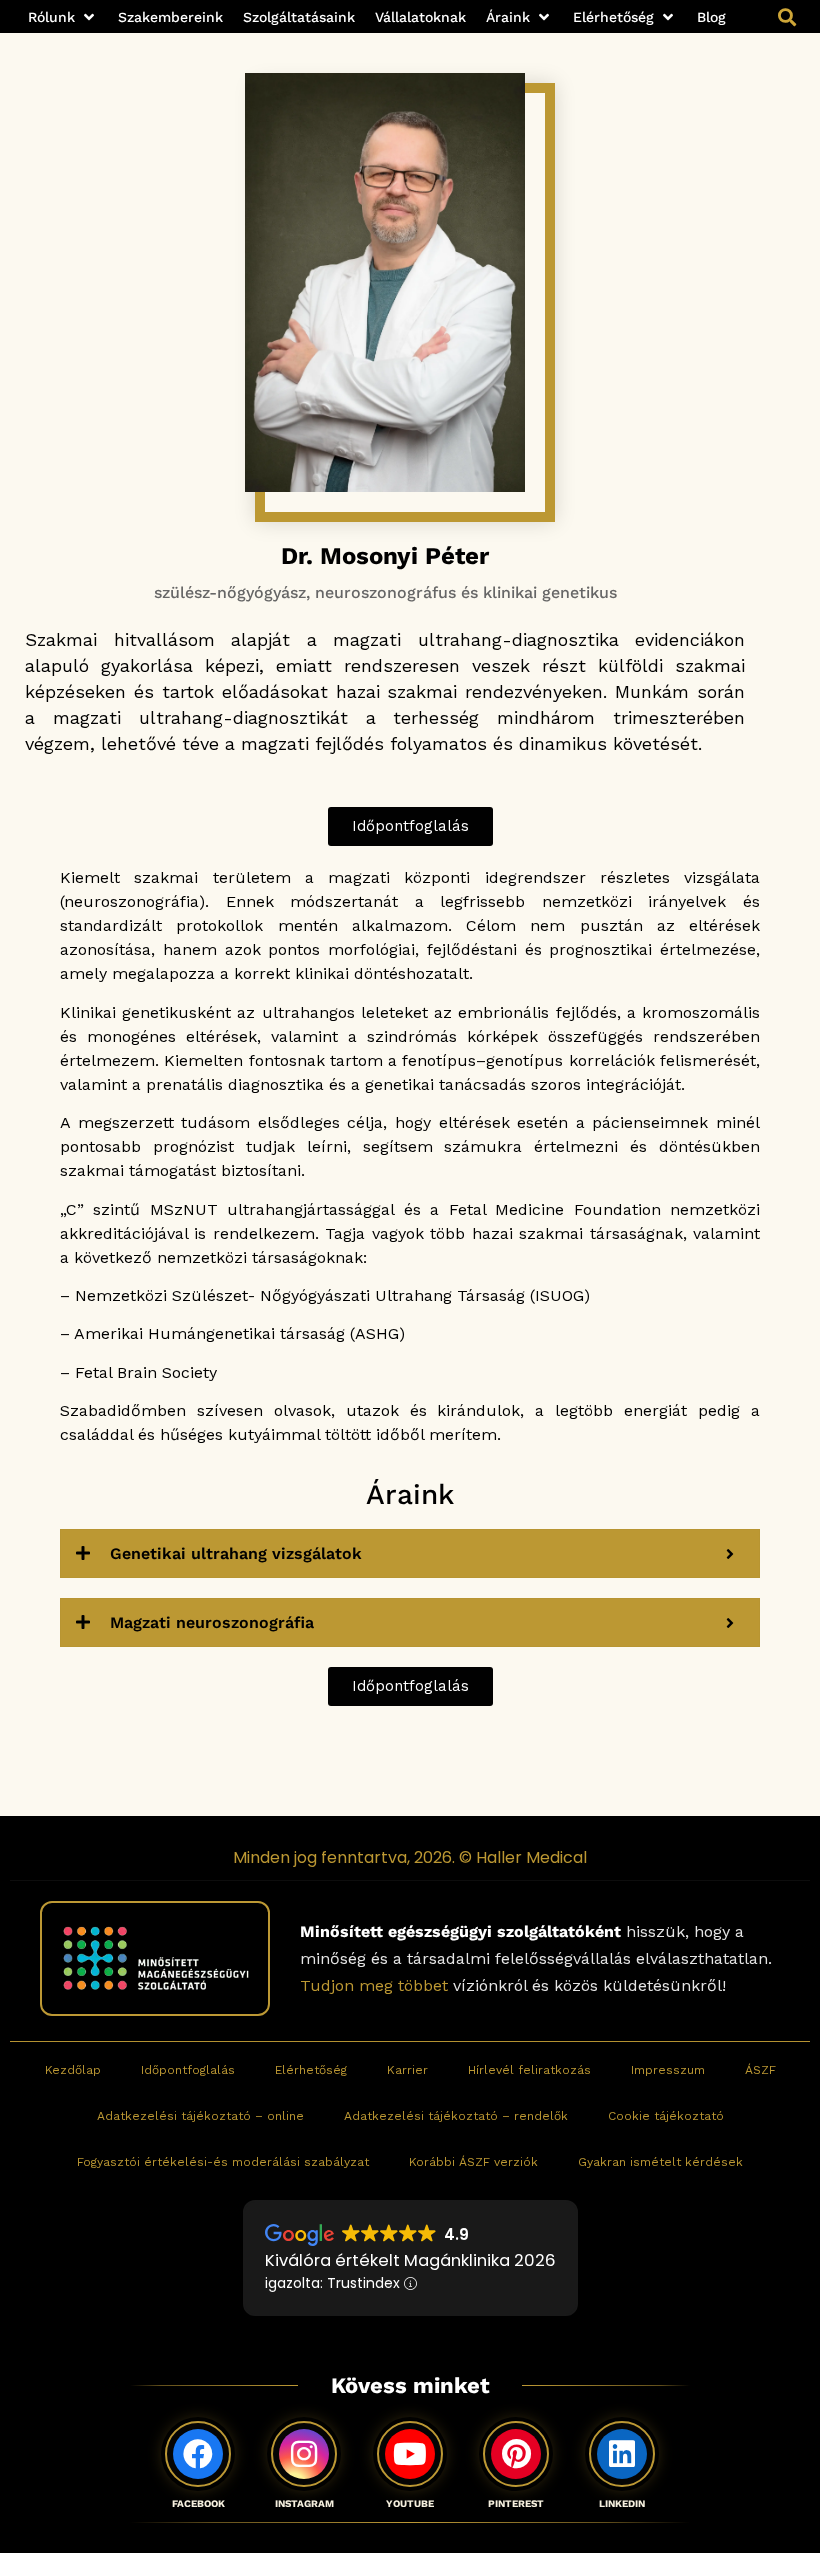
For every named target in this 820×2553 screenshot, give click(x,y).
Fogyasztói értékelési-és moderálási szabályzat (223, 2162)
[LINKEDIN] (622, 2454)
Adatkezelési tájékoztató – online (200, 2116)
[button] (63, 17)
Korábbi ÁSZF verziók (473, 2162)
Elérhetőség (311, 2070)
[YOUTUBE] (410, 2454)
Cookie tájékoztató (666, 2116)
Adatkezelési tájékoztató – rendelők (456, 2116)
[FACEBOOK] (198, 2454)
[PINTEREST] (516, 2454)
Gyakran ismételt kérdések (660, 2162)
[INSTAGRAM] (304, 2454)
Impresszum (668, 2070)
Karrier (407, 2070)
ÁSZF (760, 2070)
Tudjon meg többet (374, 1985)
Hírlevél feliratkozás (529, 2070)
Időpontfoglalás (188, 2070)
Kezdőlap (73, 2070)
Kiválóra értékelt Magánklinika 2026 (410, 2260)
